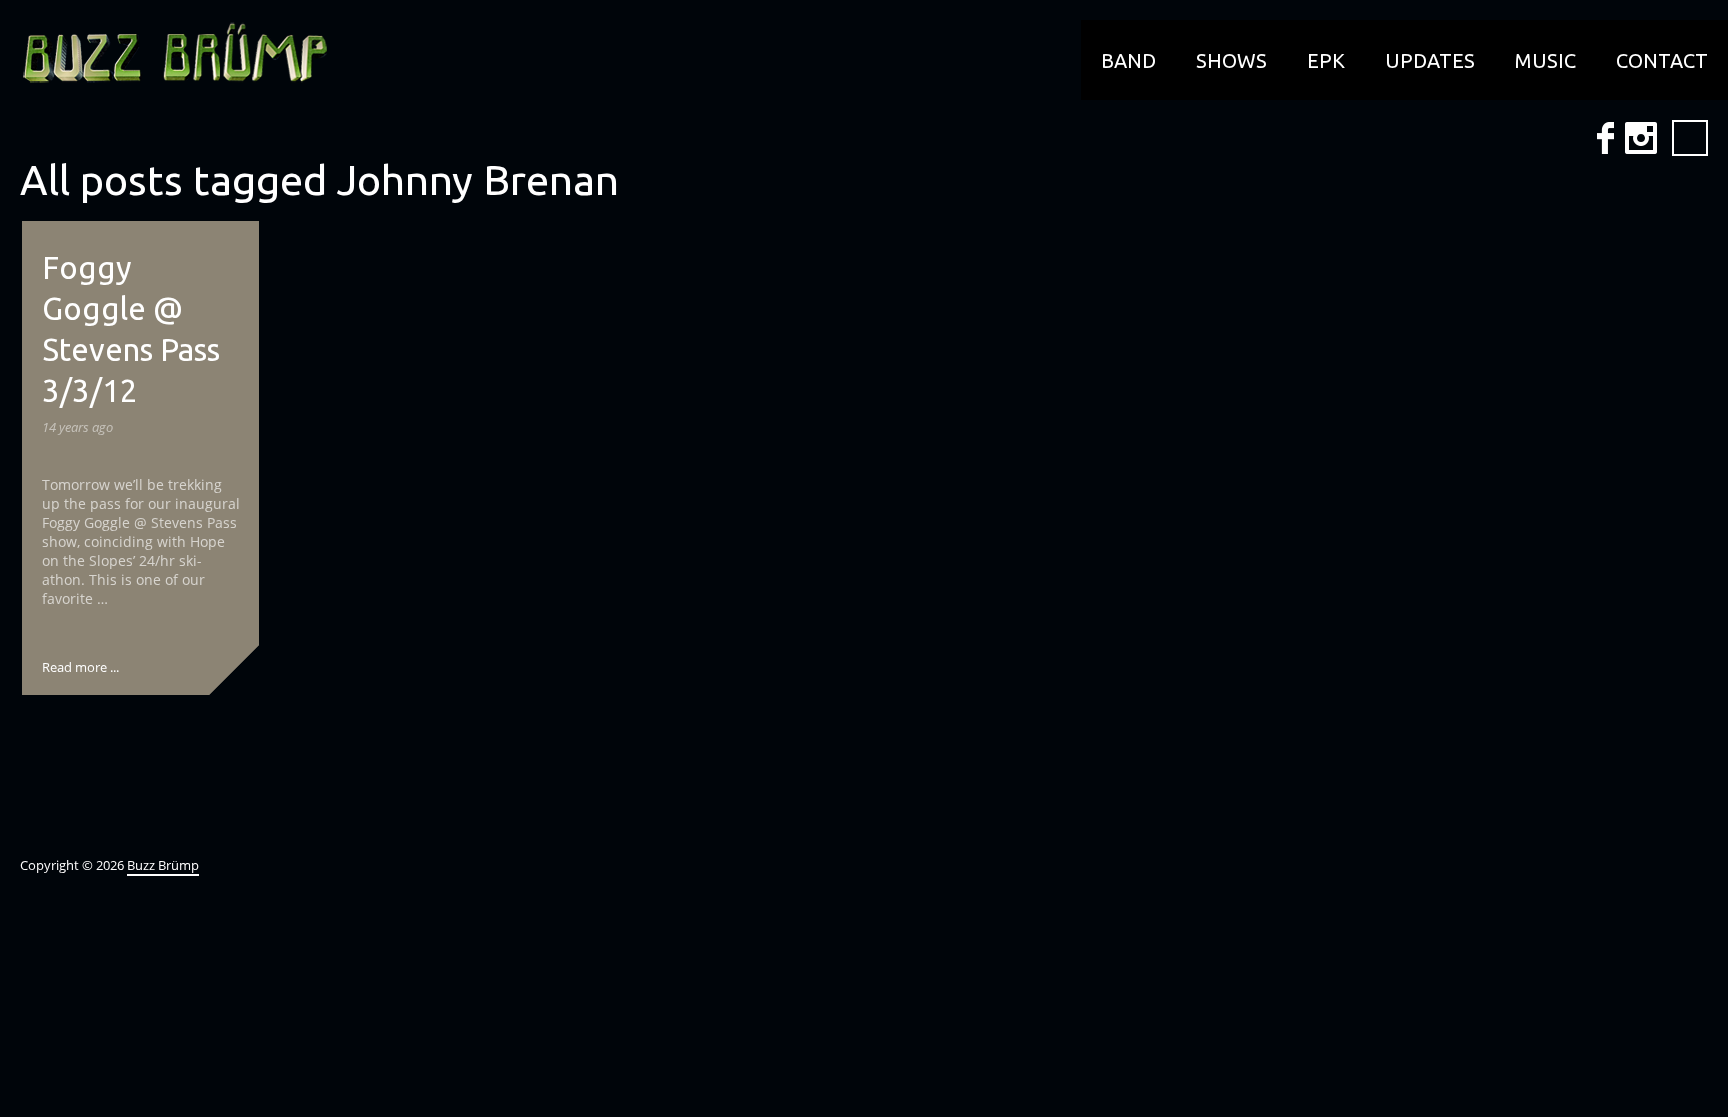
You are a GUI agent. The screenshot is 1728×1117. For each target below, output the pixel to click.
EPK (1326, 60)
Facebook (1605, 138)
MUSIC (1545, 60)
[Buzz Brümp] (165, 55)
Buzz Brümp (163, 865)
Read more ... (80, 667)
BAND (1128, 60)
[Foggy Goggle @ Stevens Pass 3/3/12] (234, 670)
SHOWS (1231, 60)
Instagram (1641, 138)
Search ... (1690, 138)
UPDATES (1430, 60)
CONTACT (1662, 60)
